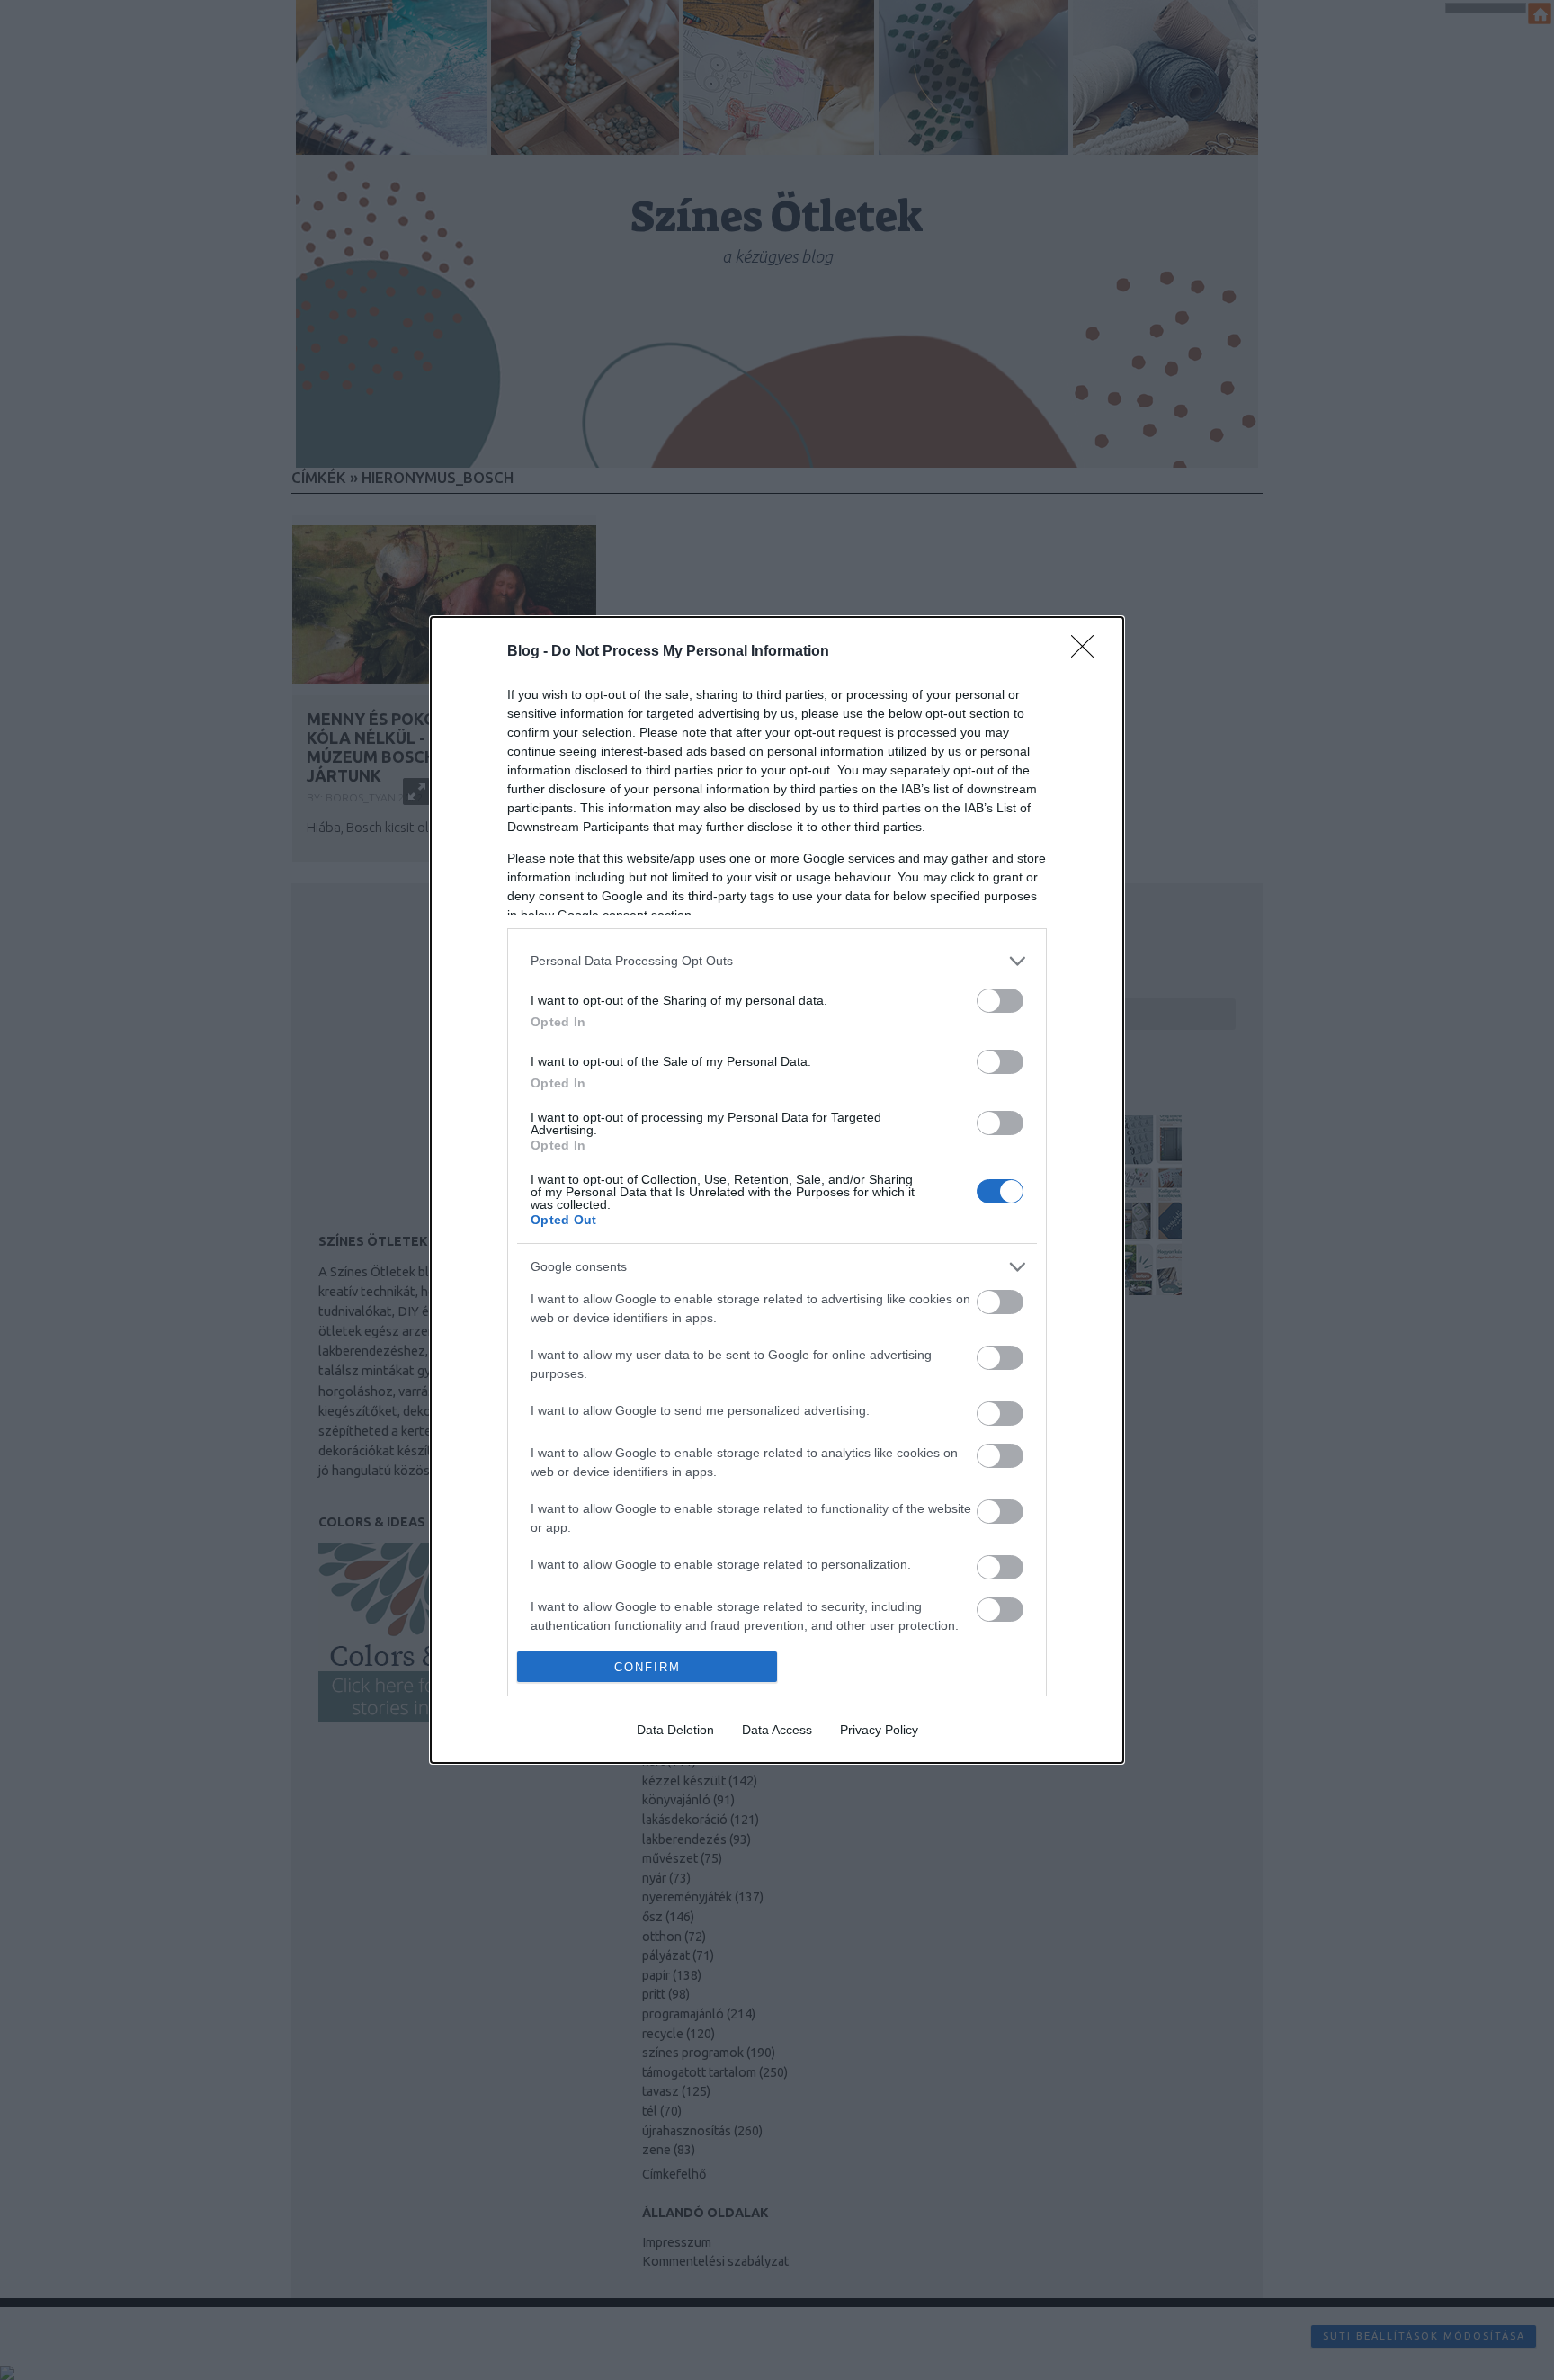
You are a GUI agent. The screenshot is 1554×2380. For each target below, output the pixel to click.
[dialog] (777, 1190)
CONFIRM (647, 1667)
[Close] (1088, 652)
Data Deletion (675, 1730)
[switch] (1000, 1001)
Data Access (777, 1730)
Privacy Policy (879, 1730)
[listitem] (777, 961)
